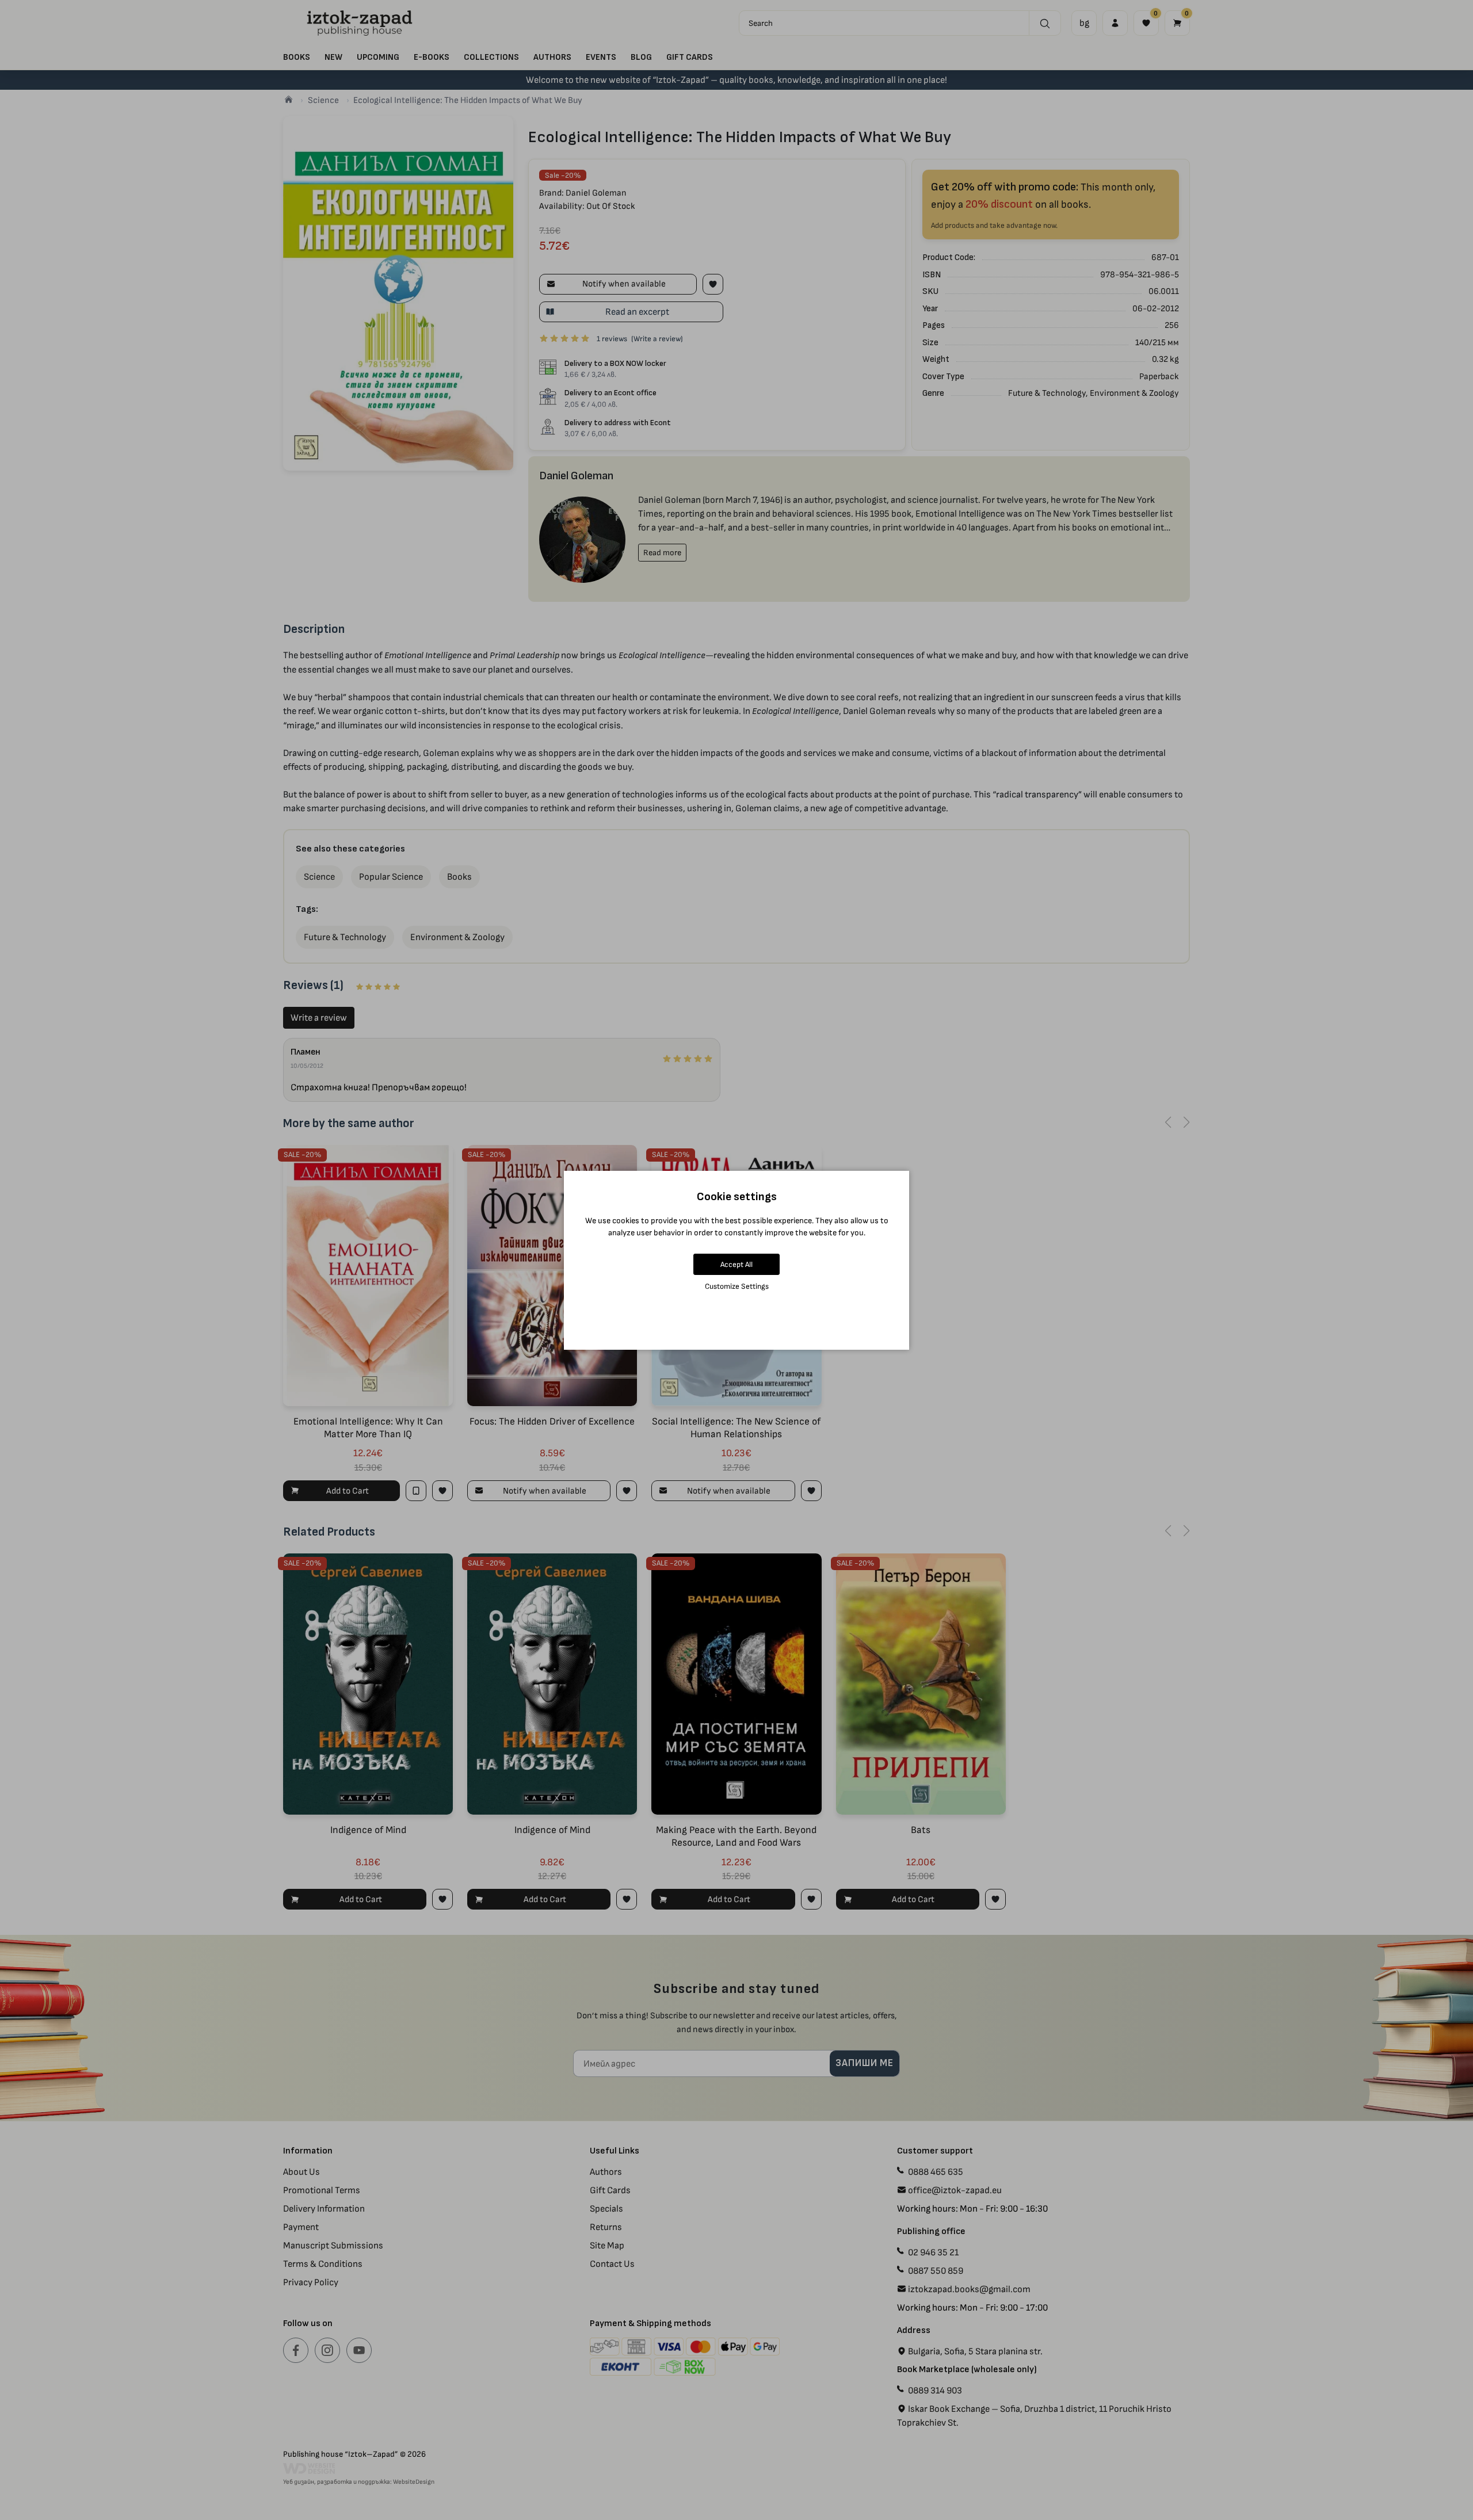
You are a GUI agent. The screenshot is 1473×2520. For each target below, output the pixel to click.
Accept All (736, 1264)
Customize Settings (737, 1286)
